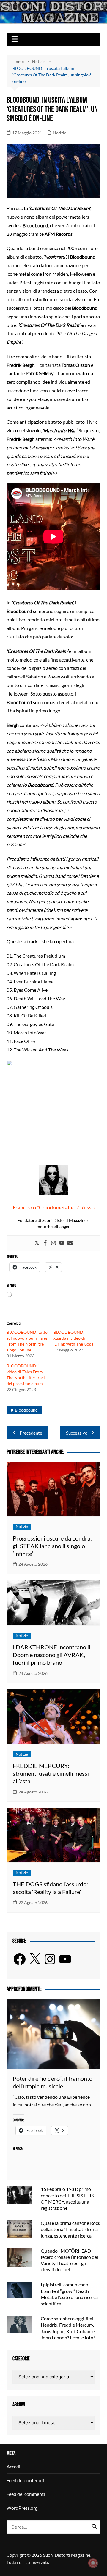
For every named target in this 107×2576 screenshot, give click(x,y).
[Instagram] (53, 1243)
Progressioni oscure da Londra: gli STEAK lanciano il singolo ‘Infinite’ (52, 1546)
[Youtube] (62, 1243)
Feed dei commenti (26, 2494)
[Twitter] (37, 1243)
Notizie (60, 133)
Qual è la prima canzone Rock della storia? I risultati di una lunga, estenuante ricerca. (70, 2229)
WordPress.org (22, 2508)
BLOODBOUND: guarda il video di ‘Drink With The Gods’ (74, 1338)
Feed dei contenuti (25, 2480)
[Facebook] (45, 1243)
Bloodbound (26, 1410)
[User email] (70, 1243)
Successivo (77, 1433)
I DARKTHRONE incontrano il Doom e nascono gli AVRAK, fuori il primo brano (52, 1655)
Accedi (13, 2466)
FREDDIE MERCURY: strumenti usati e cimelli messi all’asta (51, 1773)
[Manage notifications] (93, 2563)
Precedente (31, 1433)
